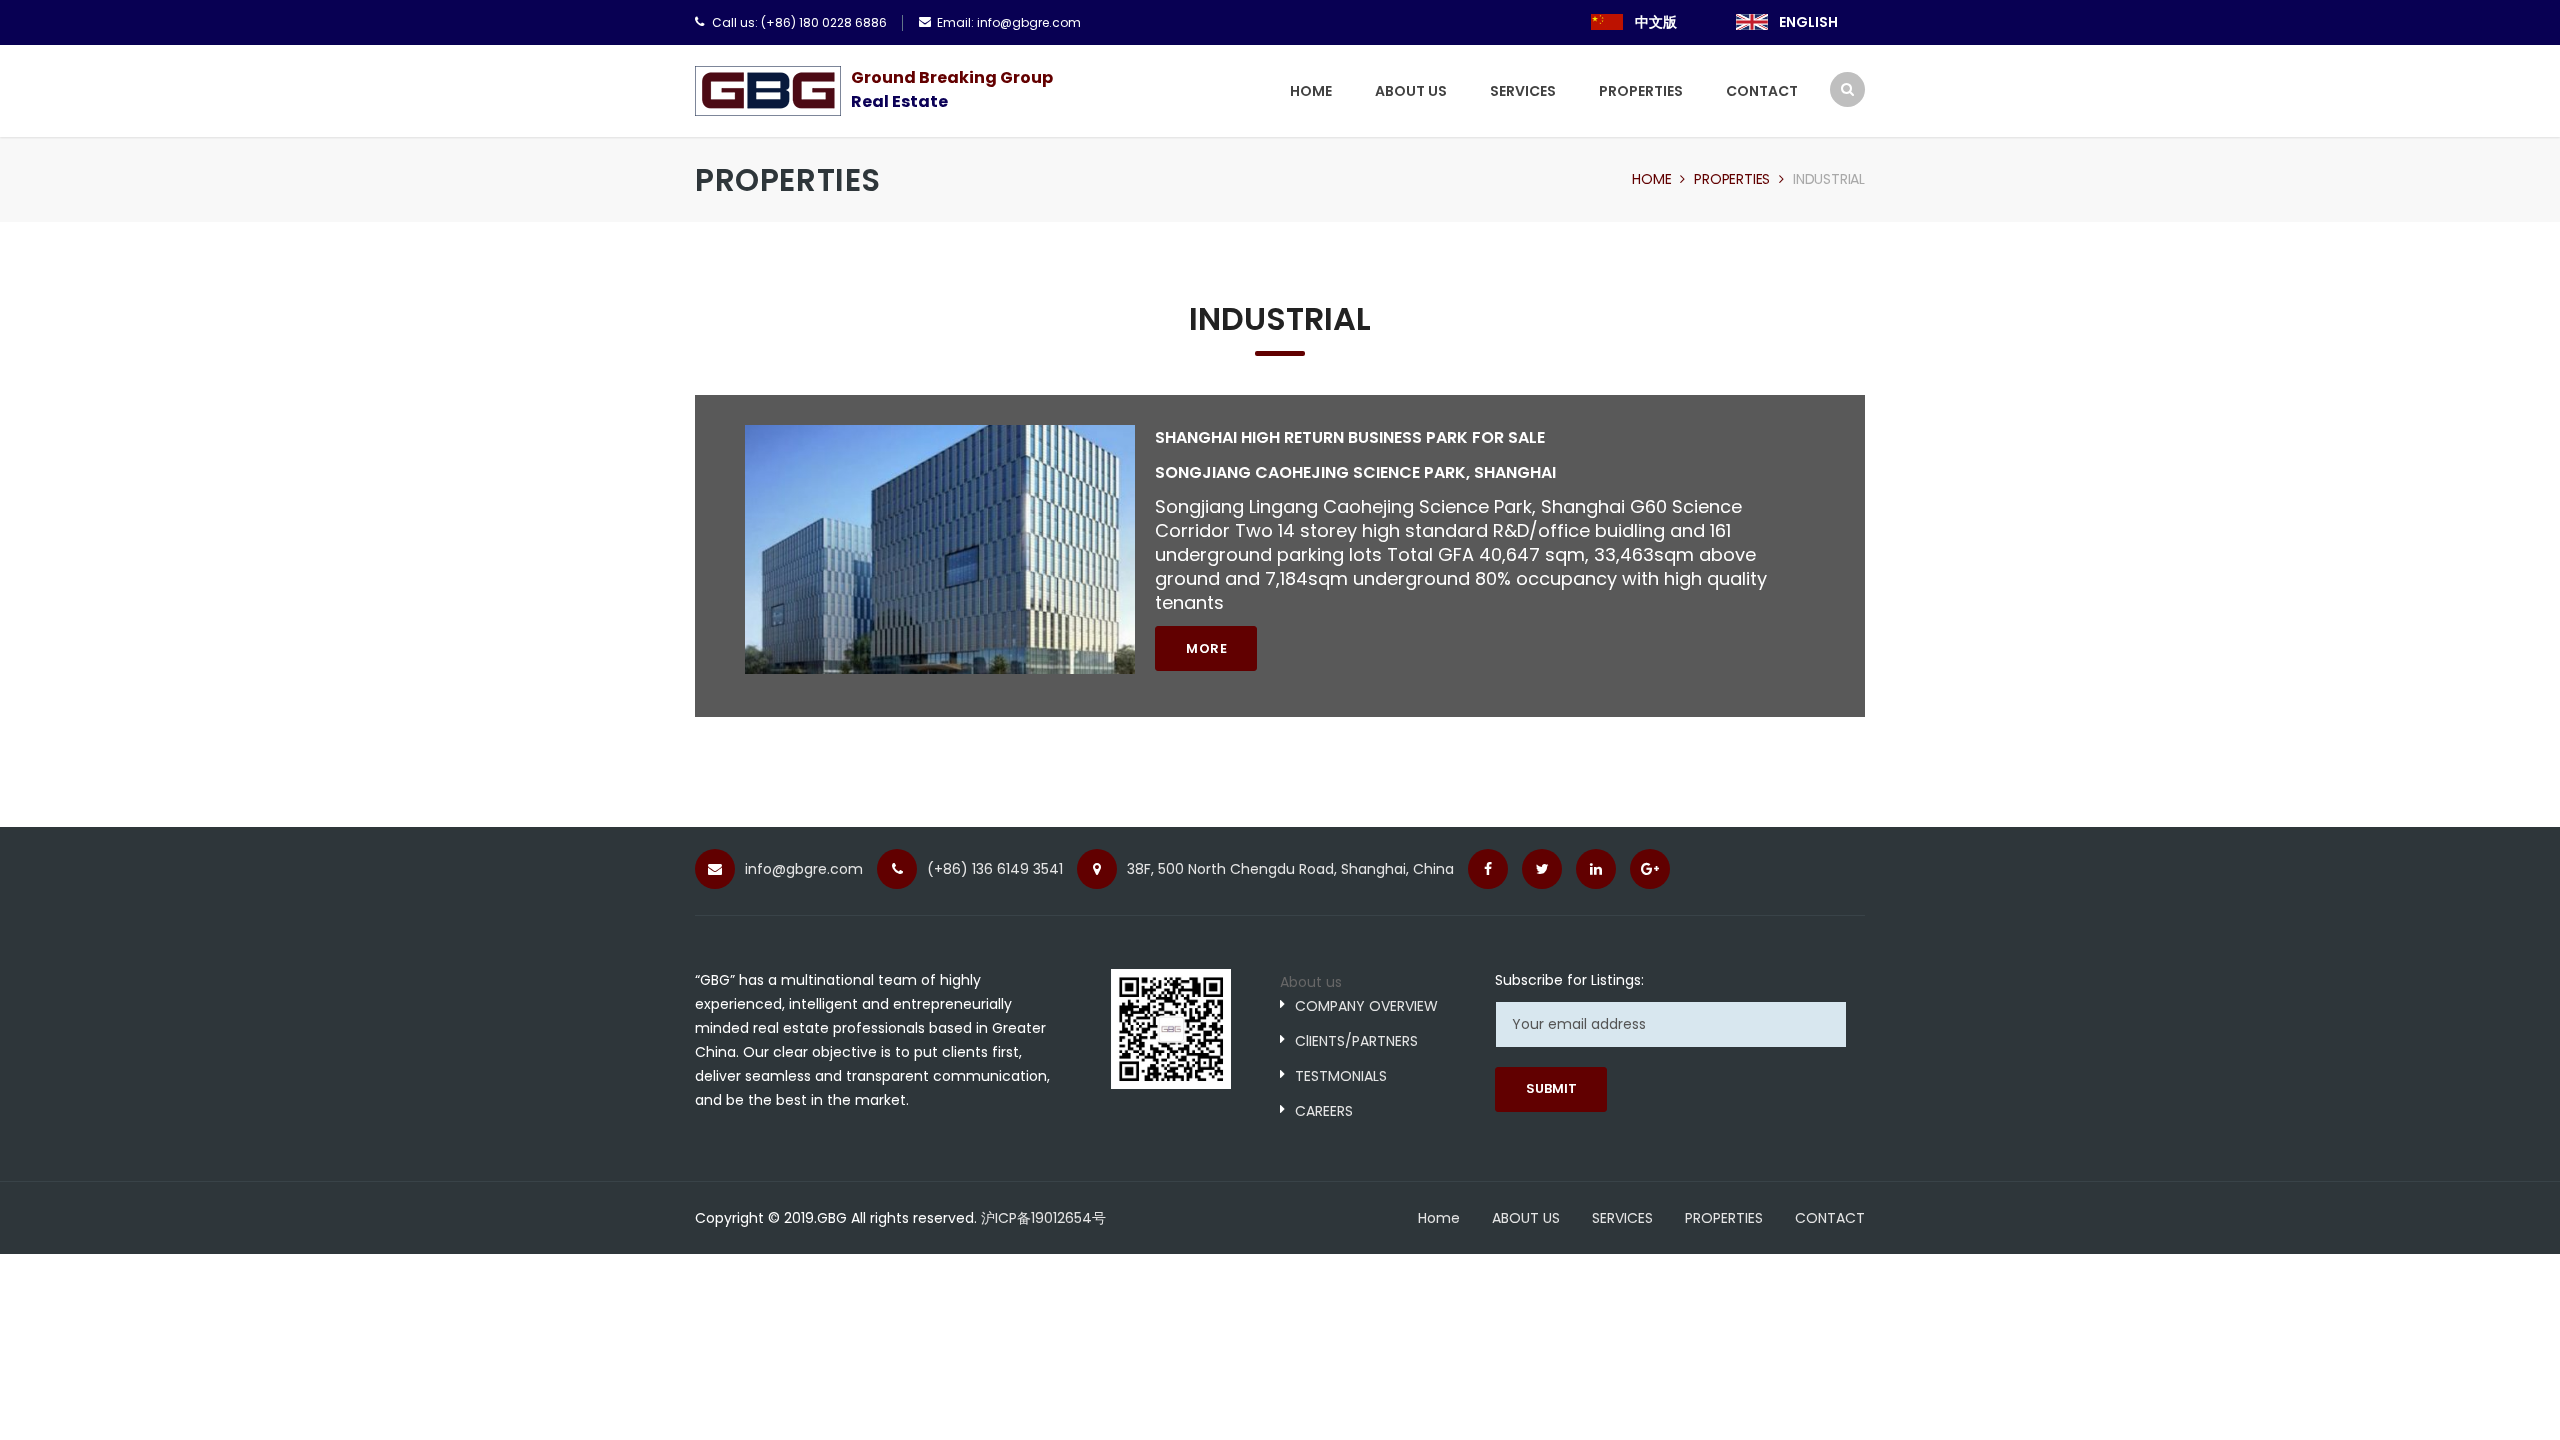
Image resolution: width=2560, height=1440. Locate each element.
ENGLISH (1808, 22)
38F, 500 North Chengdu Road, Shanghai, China (1290, 869)
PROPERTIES (1641, 91)
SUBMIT (1551, 1088)
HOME (1311, 91)
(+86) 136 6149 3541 (995, 869)
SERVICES (1523, 91)
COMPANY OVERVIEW (1366, 1006)
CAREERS (1324, 1111)
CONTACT (1762, 91)
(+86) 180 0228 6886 (824, 22)
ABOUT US (1411, 91)
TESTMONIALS (1341, 1076)
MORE (1206, 648)
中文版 (1656, 22)
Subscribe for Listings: (1569, 980)
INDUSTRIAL (1829, 179)
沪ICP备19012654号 (1043, 1218)
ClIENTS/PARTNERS (1356, 1041)
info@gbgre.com (1029, 22)
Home (1651, 179)
